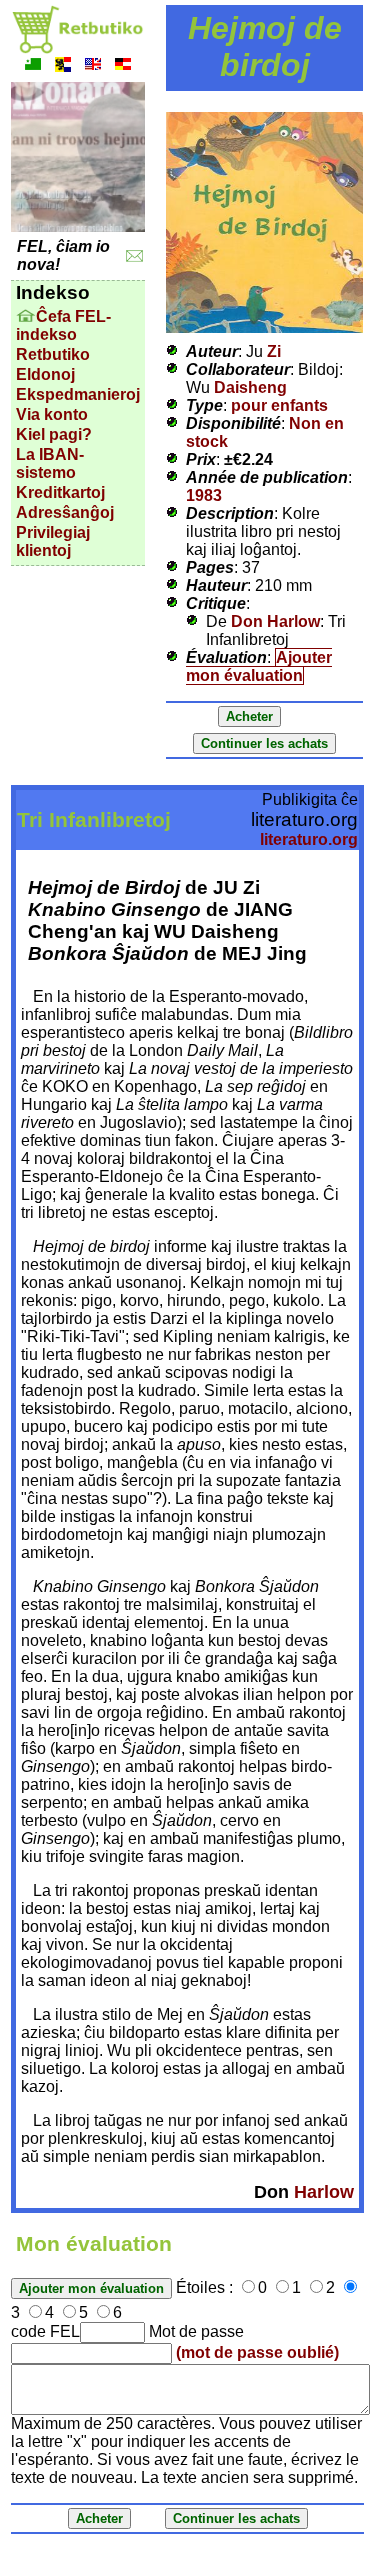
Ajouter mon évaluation (259, 666)
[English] (93, 66)
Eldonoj (45, 374)
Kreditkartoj (60, 492)
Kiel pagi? (54, 434)
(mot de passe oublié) (257, 2352)
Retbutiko (53, 354)
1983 (204, 495)
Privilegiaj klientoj (53, 541)
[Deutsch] (123, 66)
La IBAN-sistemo (50, 463)
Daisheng (250, 387)
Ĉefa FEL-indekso (63, 325)
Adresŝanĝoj (65, 512)
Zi (274, 351)
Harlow (324, 2192)
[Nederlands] (63, 66)
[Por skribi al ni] (134, 256)
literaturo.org (309, 839)
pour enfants (279, 405)
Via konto (52, 414)
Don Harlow (275, 621)
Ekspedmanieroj (78, 394)
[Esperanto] (33, 66)
